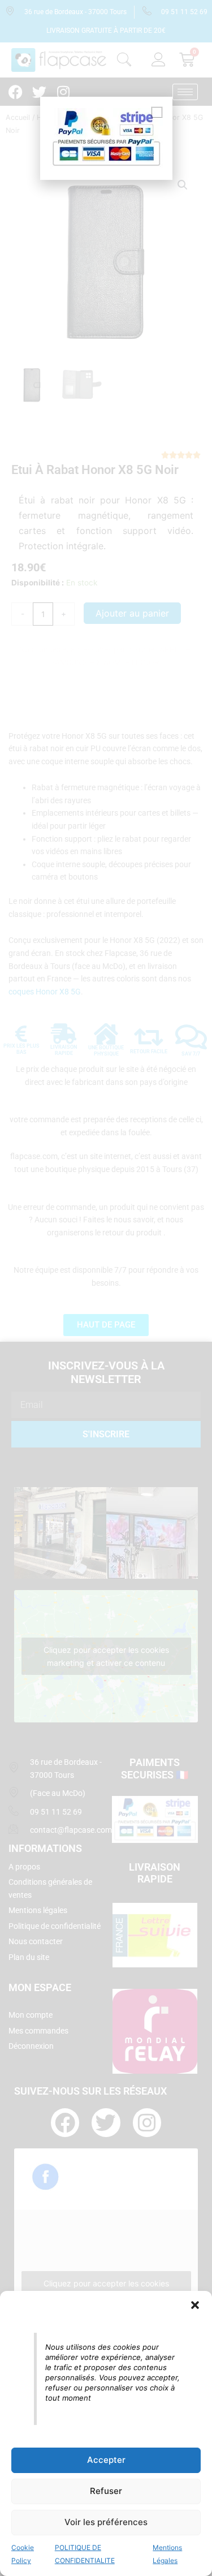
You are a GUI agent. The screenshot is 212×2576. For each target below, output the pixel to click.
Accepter (106, 2460)
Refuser (106, 2491)
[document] (106, 1288)
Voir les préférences (106, 2522)
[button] (195, 2305)
